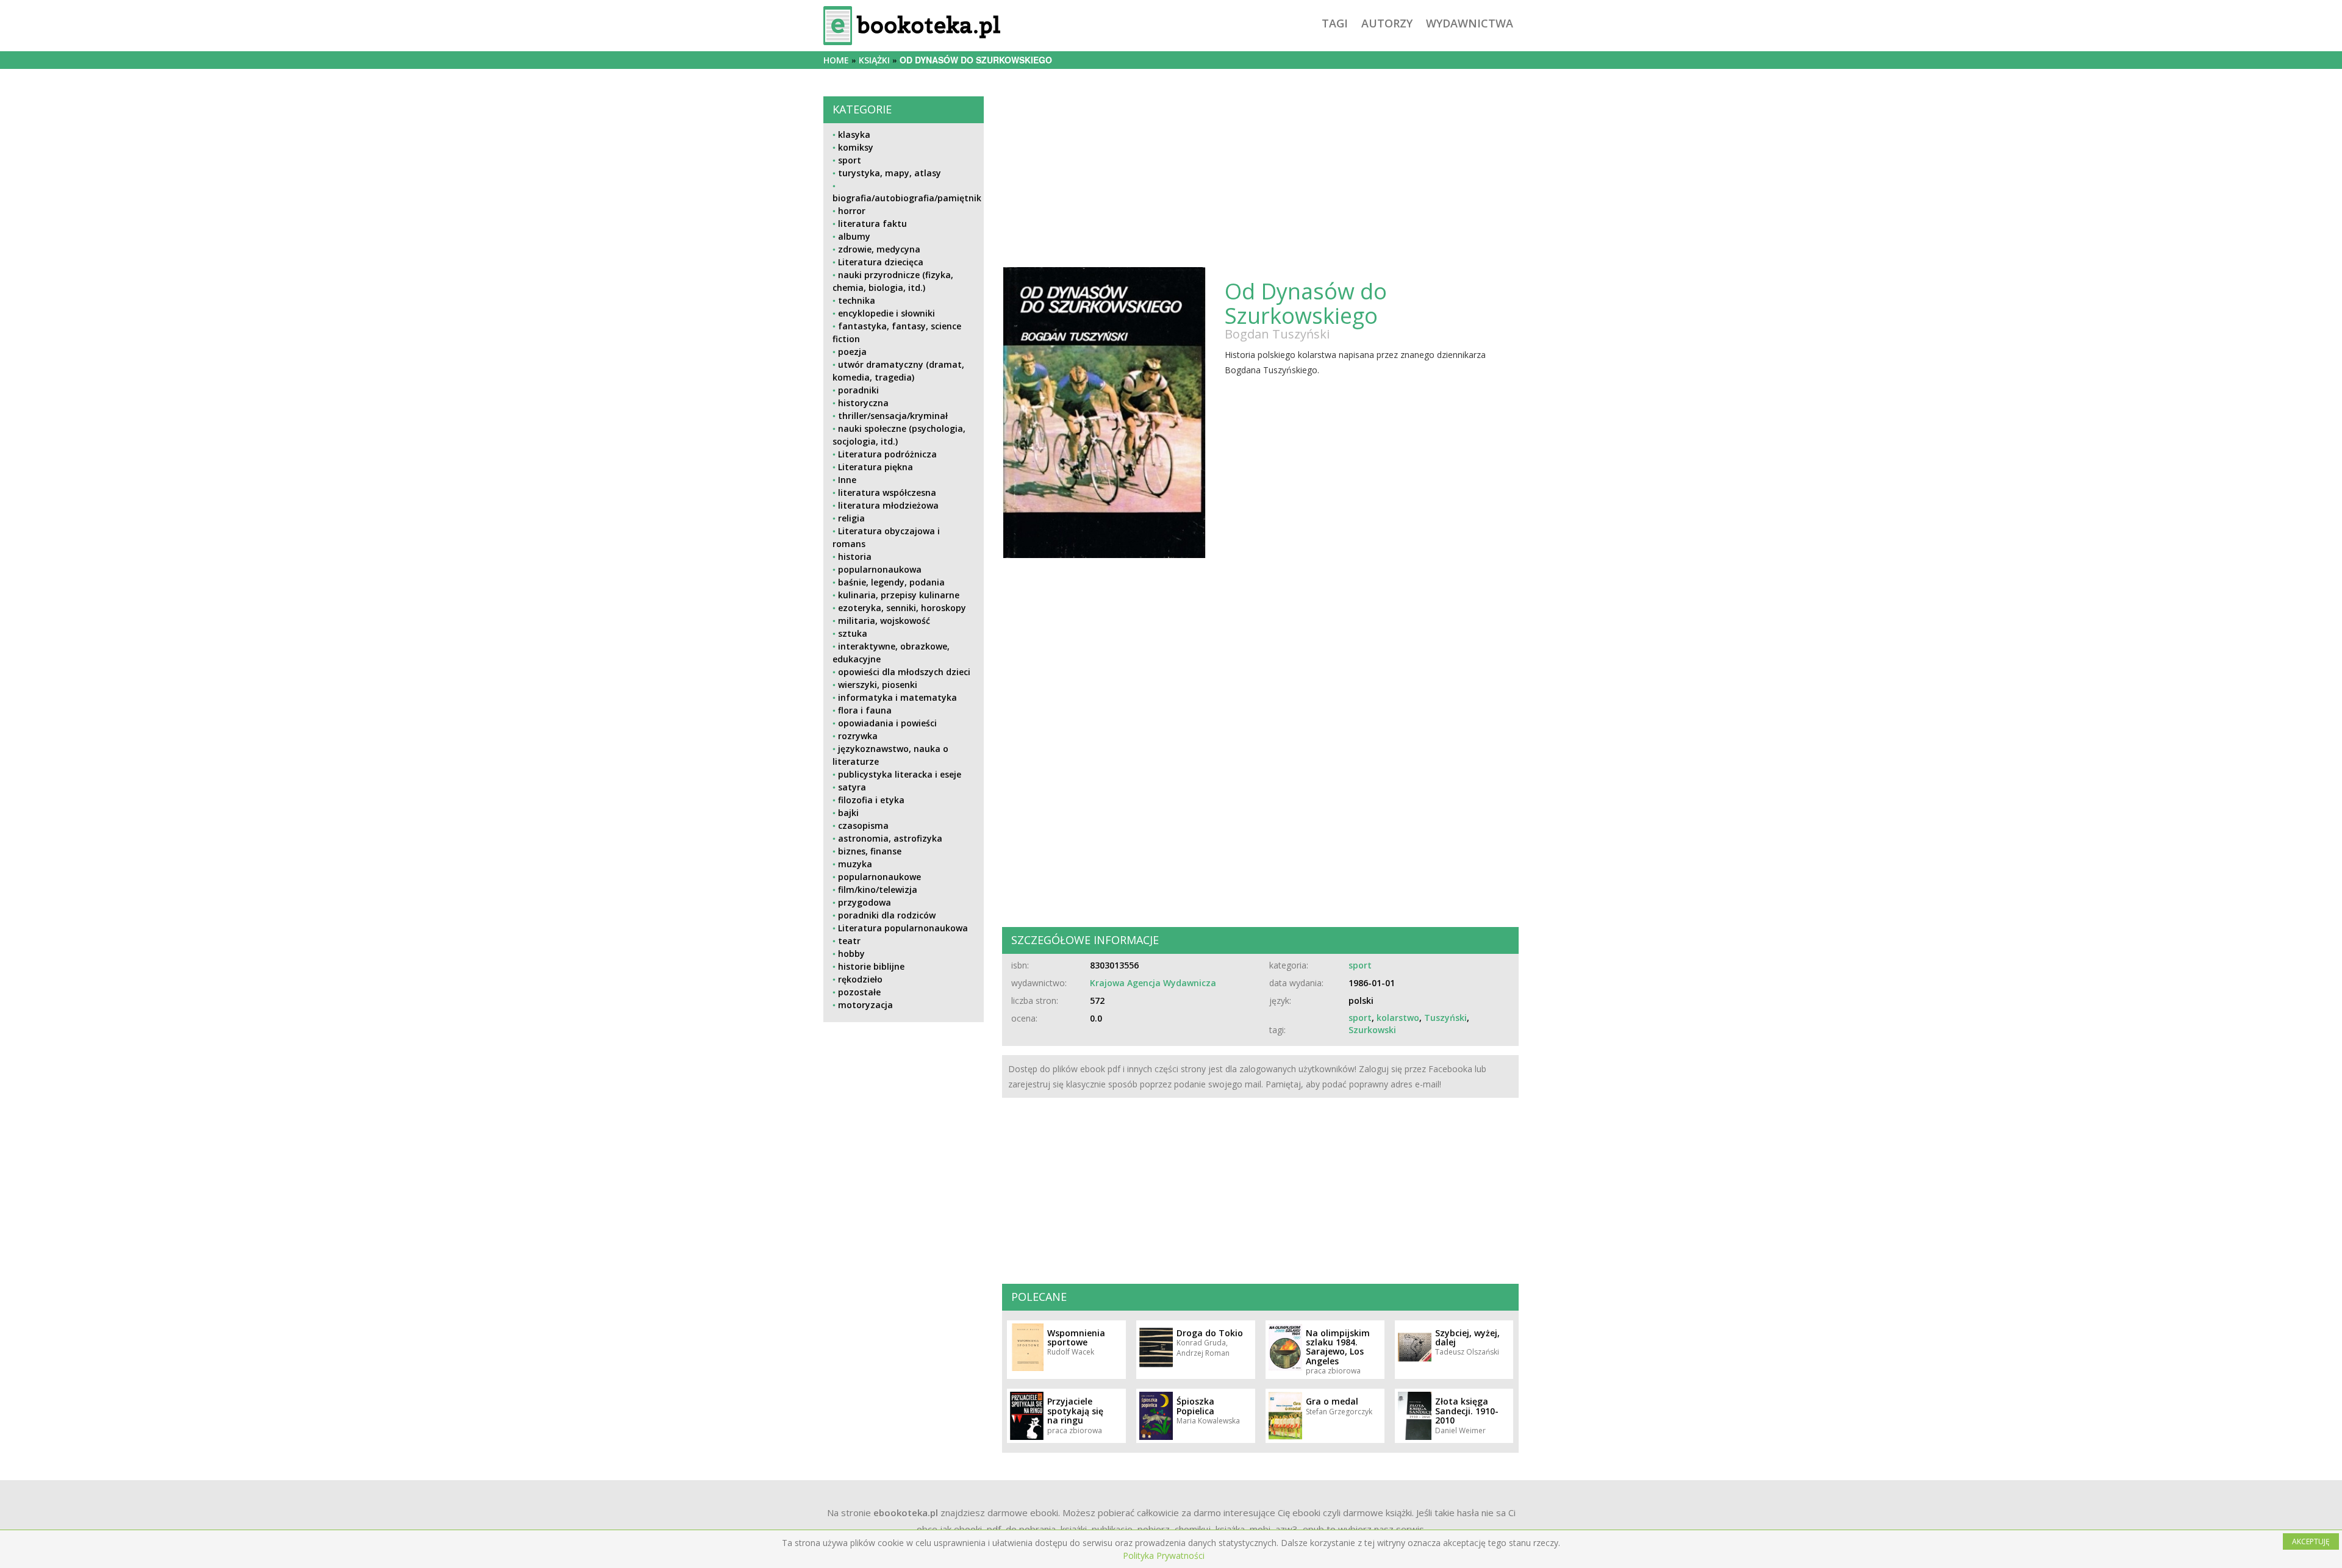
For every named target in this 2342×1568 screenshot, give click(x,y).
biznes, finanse (870, 851)
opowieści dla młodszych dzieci (904, 672)
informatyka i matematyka (897, 697)
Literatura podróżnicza (887, 454)
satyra (852, 787)
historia (855, 557)
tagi (1335, 23)
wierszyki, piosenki (878, 685)
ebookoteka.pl (906, 1513)
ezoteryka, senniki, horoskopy (902, 608)
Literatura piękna (876, 467)
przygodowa (865, 902)
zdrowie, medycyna (879, 249)
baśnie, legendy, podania (891, 582)
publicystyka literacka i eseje (900, 774)
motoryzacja (865, 1005)
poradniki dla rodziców (887, 915)
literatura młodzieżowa (888, 505)
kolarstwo (1398, 1018)
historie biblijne (871, 966)
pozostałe (859, 992)
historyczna (863, 403)
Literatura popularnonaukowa (903, 928)
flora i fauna (865, 710)
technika (857, 300)
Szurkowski (1372, 1030)
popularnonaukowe (879, 877)
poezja (852, 352)
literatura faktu (872, 224)
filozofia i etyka (871, 800)
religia (851, 518)
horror (852, 211)
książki (874, 60)
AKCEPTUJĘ (2311, 1541)
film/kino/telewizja (878, 890)
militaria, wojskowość (884, 621)
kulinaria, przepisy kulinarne (899, 595)
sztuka (853, 633)
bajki (848, 813)
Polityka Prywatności (1164, 1555)
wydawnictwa (1470, 23)
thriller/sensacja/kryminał (893, 416)
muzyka (855, 864)
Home (836, 60)
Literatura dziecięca (881, 262)
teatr (849, 941)
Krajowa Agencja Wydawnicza (1153, 983)
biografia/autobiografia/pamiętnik (907, 198)
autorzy (1387, 23)
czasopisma (863, 825)
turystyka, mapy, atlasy (890, 173)
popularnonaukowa (880, 569)
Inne (847, 480)
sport (850, 160)
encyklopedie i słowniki (886, 313)
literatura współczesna (887, 492)
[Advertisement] (904, 1117)
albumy (854, 236)
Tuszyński (1445, 1018)
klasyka (854, 134)
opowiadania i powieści (887, 723)
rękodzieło (860, 979)
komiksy (856, 147)
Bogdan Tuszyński (1277, 334)
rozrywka (858, 736)
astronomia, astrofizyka (890, 838)
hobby (851, 954)
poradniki (858, 390)
